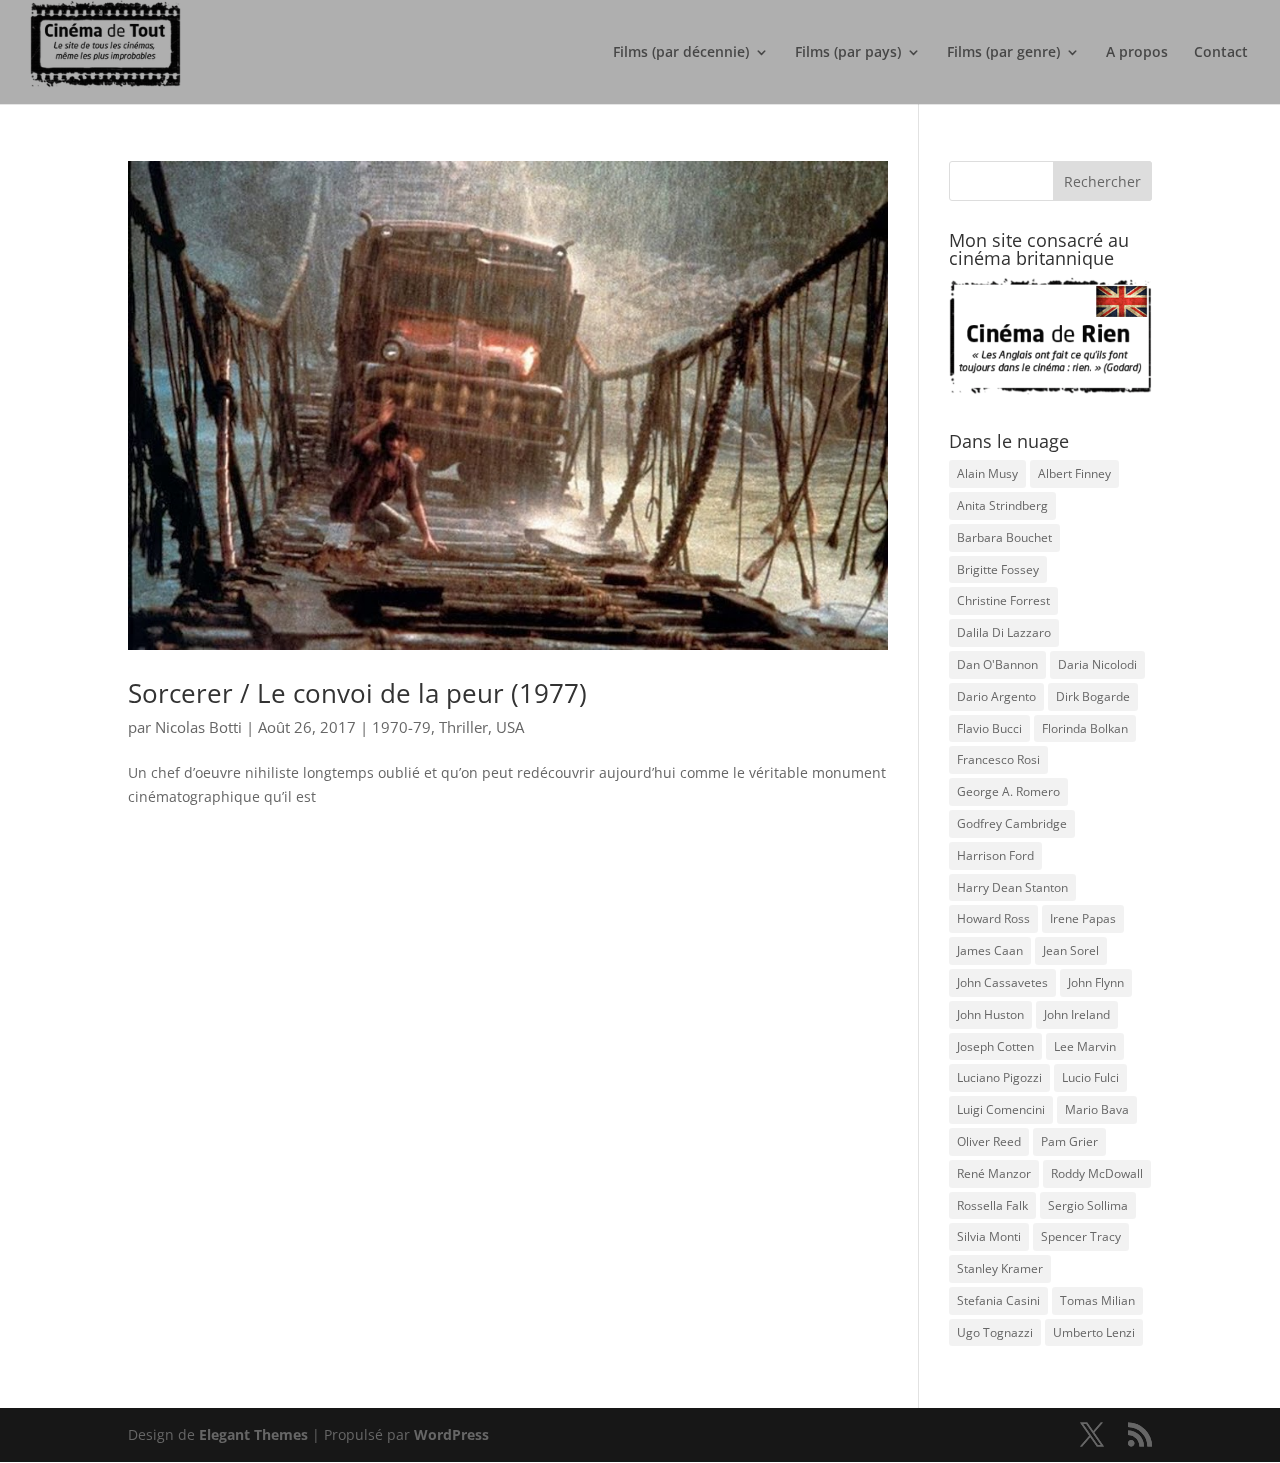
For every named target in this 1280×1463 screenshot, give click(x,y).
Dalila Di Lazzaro (1004, 632)
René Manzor (994, 1173)
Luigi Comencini (1001, 1109)
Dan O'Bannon (997, 664)
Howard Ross (993, 918)
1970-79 (401, 727)
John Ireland (1077, 1014)
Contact (1221, 53)
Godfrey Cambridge (1012, 823)
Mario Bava (1097, 1109)
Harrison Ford (995, 855)
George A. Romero (1008, 791)
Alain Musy (987, 473)
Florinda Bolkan (1085, 728)
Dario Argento (996, 696)
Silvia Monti (989, 1236)
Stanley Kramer (1000, 1268)
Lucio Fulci (1090, 1077)
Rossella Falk (992, 1205)
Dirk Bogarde (1093, 696)
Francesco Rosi (998, 759)
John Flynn (1096, 982)
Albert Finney (1074, 473)
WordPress (451, 1434)
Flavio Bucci (989, 728)
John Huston (990, 1014)
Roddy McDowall (1097, 1173)
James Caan (990, 950)
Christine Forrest (1003, 600)
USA (510, 727)
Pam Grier (1069, 1141)
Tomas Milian (1097, 1300)
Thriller (463, 727)
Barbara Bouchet (1004, 537)
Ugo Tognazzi (995, 1332)
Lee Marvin (1085, 1046)
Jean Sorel (1071, 950)
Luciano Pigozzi (999, 1077)
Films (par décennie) (681, 53)
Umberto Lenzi (1094, 1332)
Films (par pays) (848, 53)
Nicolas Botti (198, 727)
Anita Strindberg (1002, 505)
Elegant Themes (253, 1434)
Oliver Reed (989, 1141)
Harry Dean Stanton (1012, 887)
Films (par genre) (1003, 53)
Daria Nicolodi (1097, 664)
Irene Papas (1083, 918)
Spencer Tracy (1081, 1236)
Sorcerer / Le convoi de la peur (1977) (357, 693)
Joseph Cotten (995, 1046)
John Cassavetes (1002, 982)
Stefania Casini (998, 1300)
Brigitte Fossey (998, 569)
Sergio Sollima (1088, 1205)
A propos (1137, 53)
